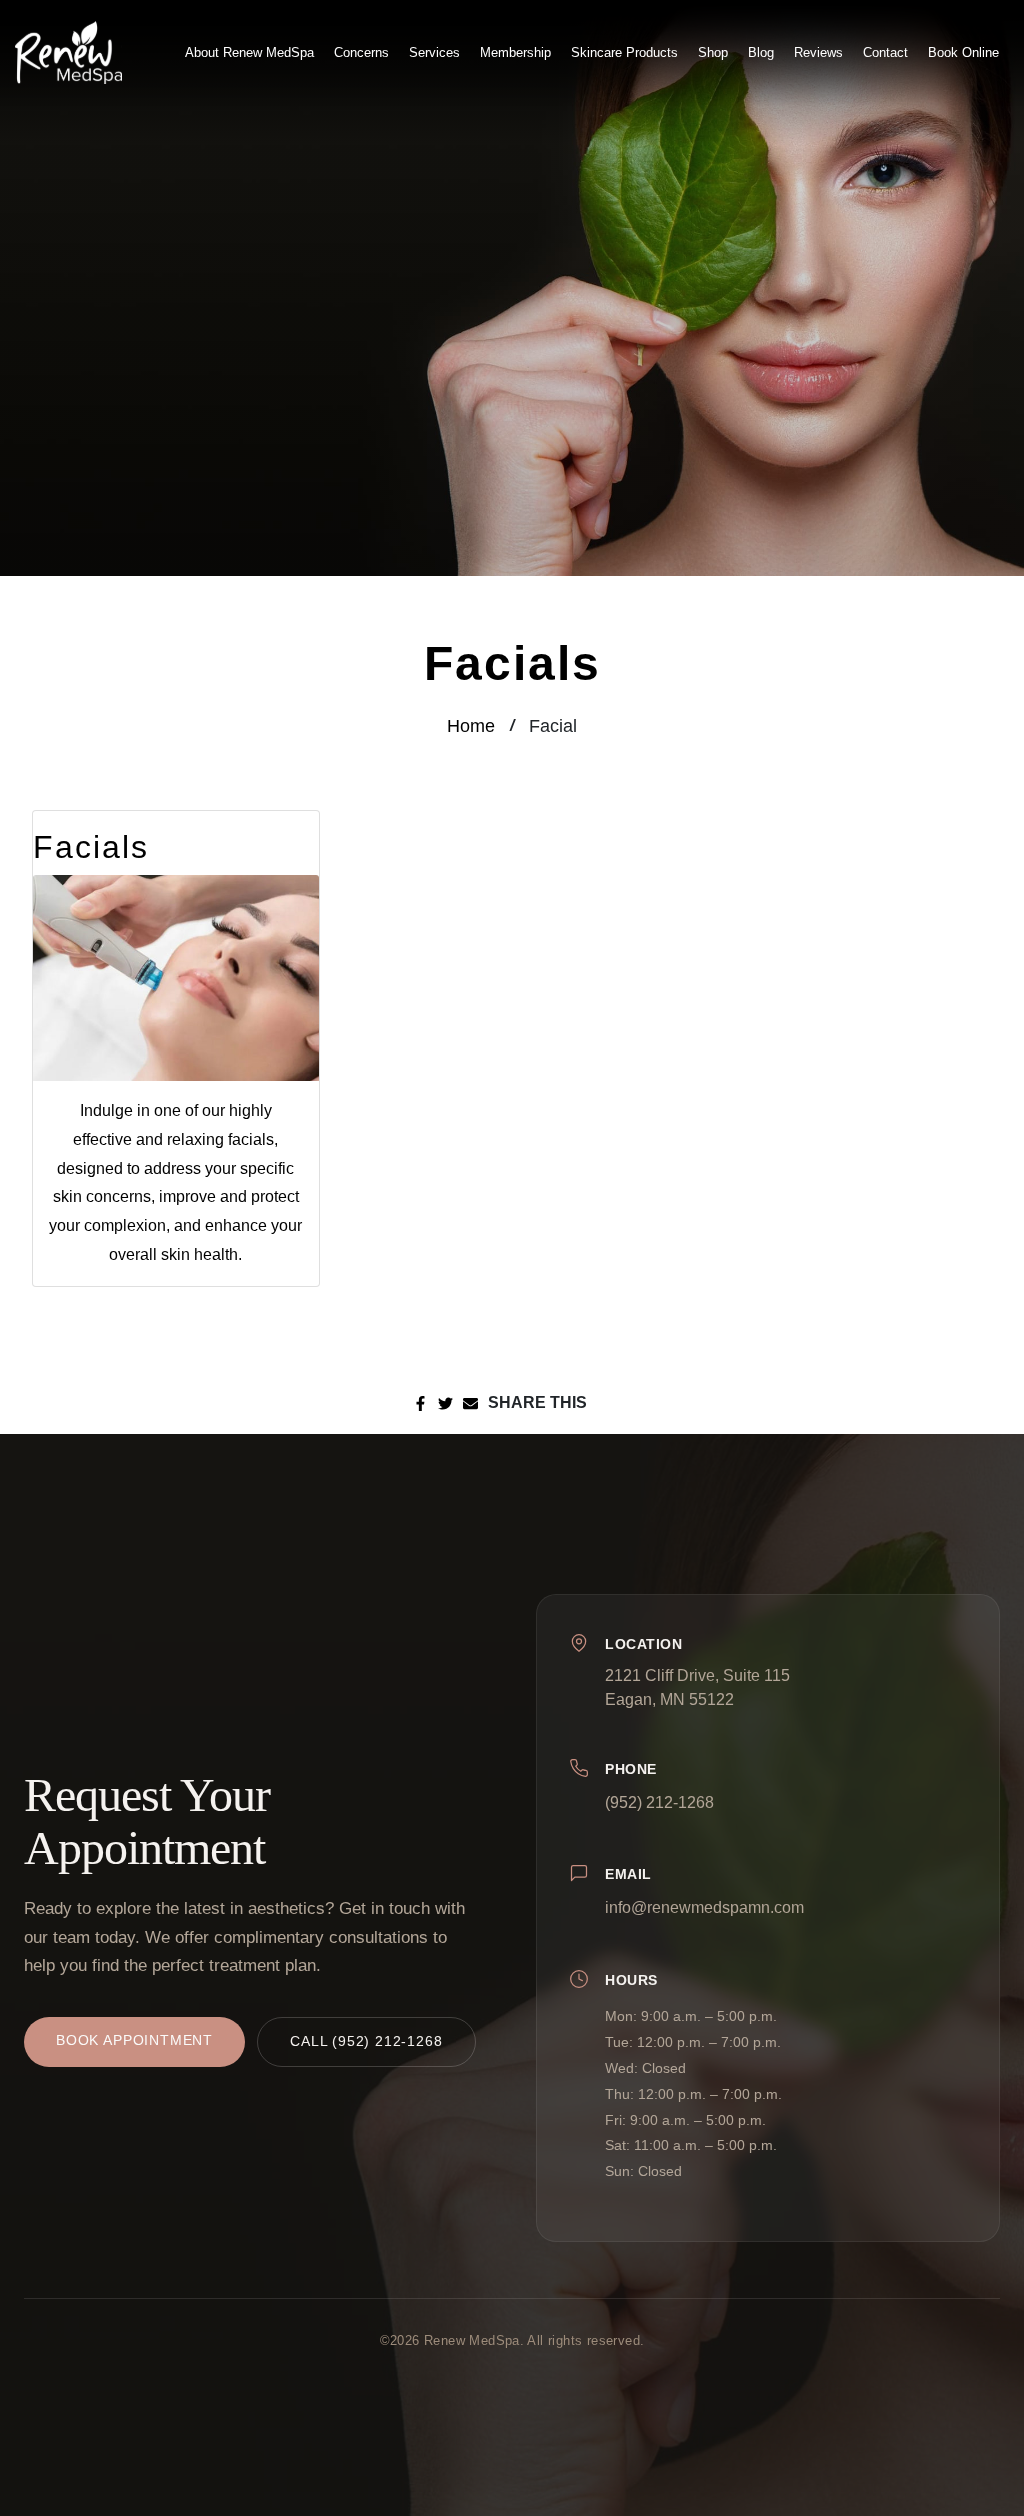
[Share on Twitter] (445, 1403)
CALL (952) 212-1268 (366, 2041)
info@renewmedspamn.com (704, 1907)
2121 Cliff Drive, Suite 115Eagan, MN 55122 (697, 1687)
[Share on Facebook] (420, 1403)
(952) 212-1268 (659, 1802)
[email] (470, 1403)
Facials (91, 847)
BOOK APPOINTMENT (134, 2040)
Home (471, 726)
